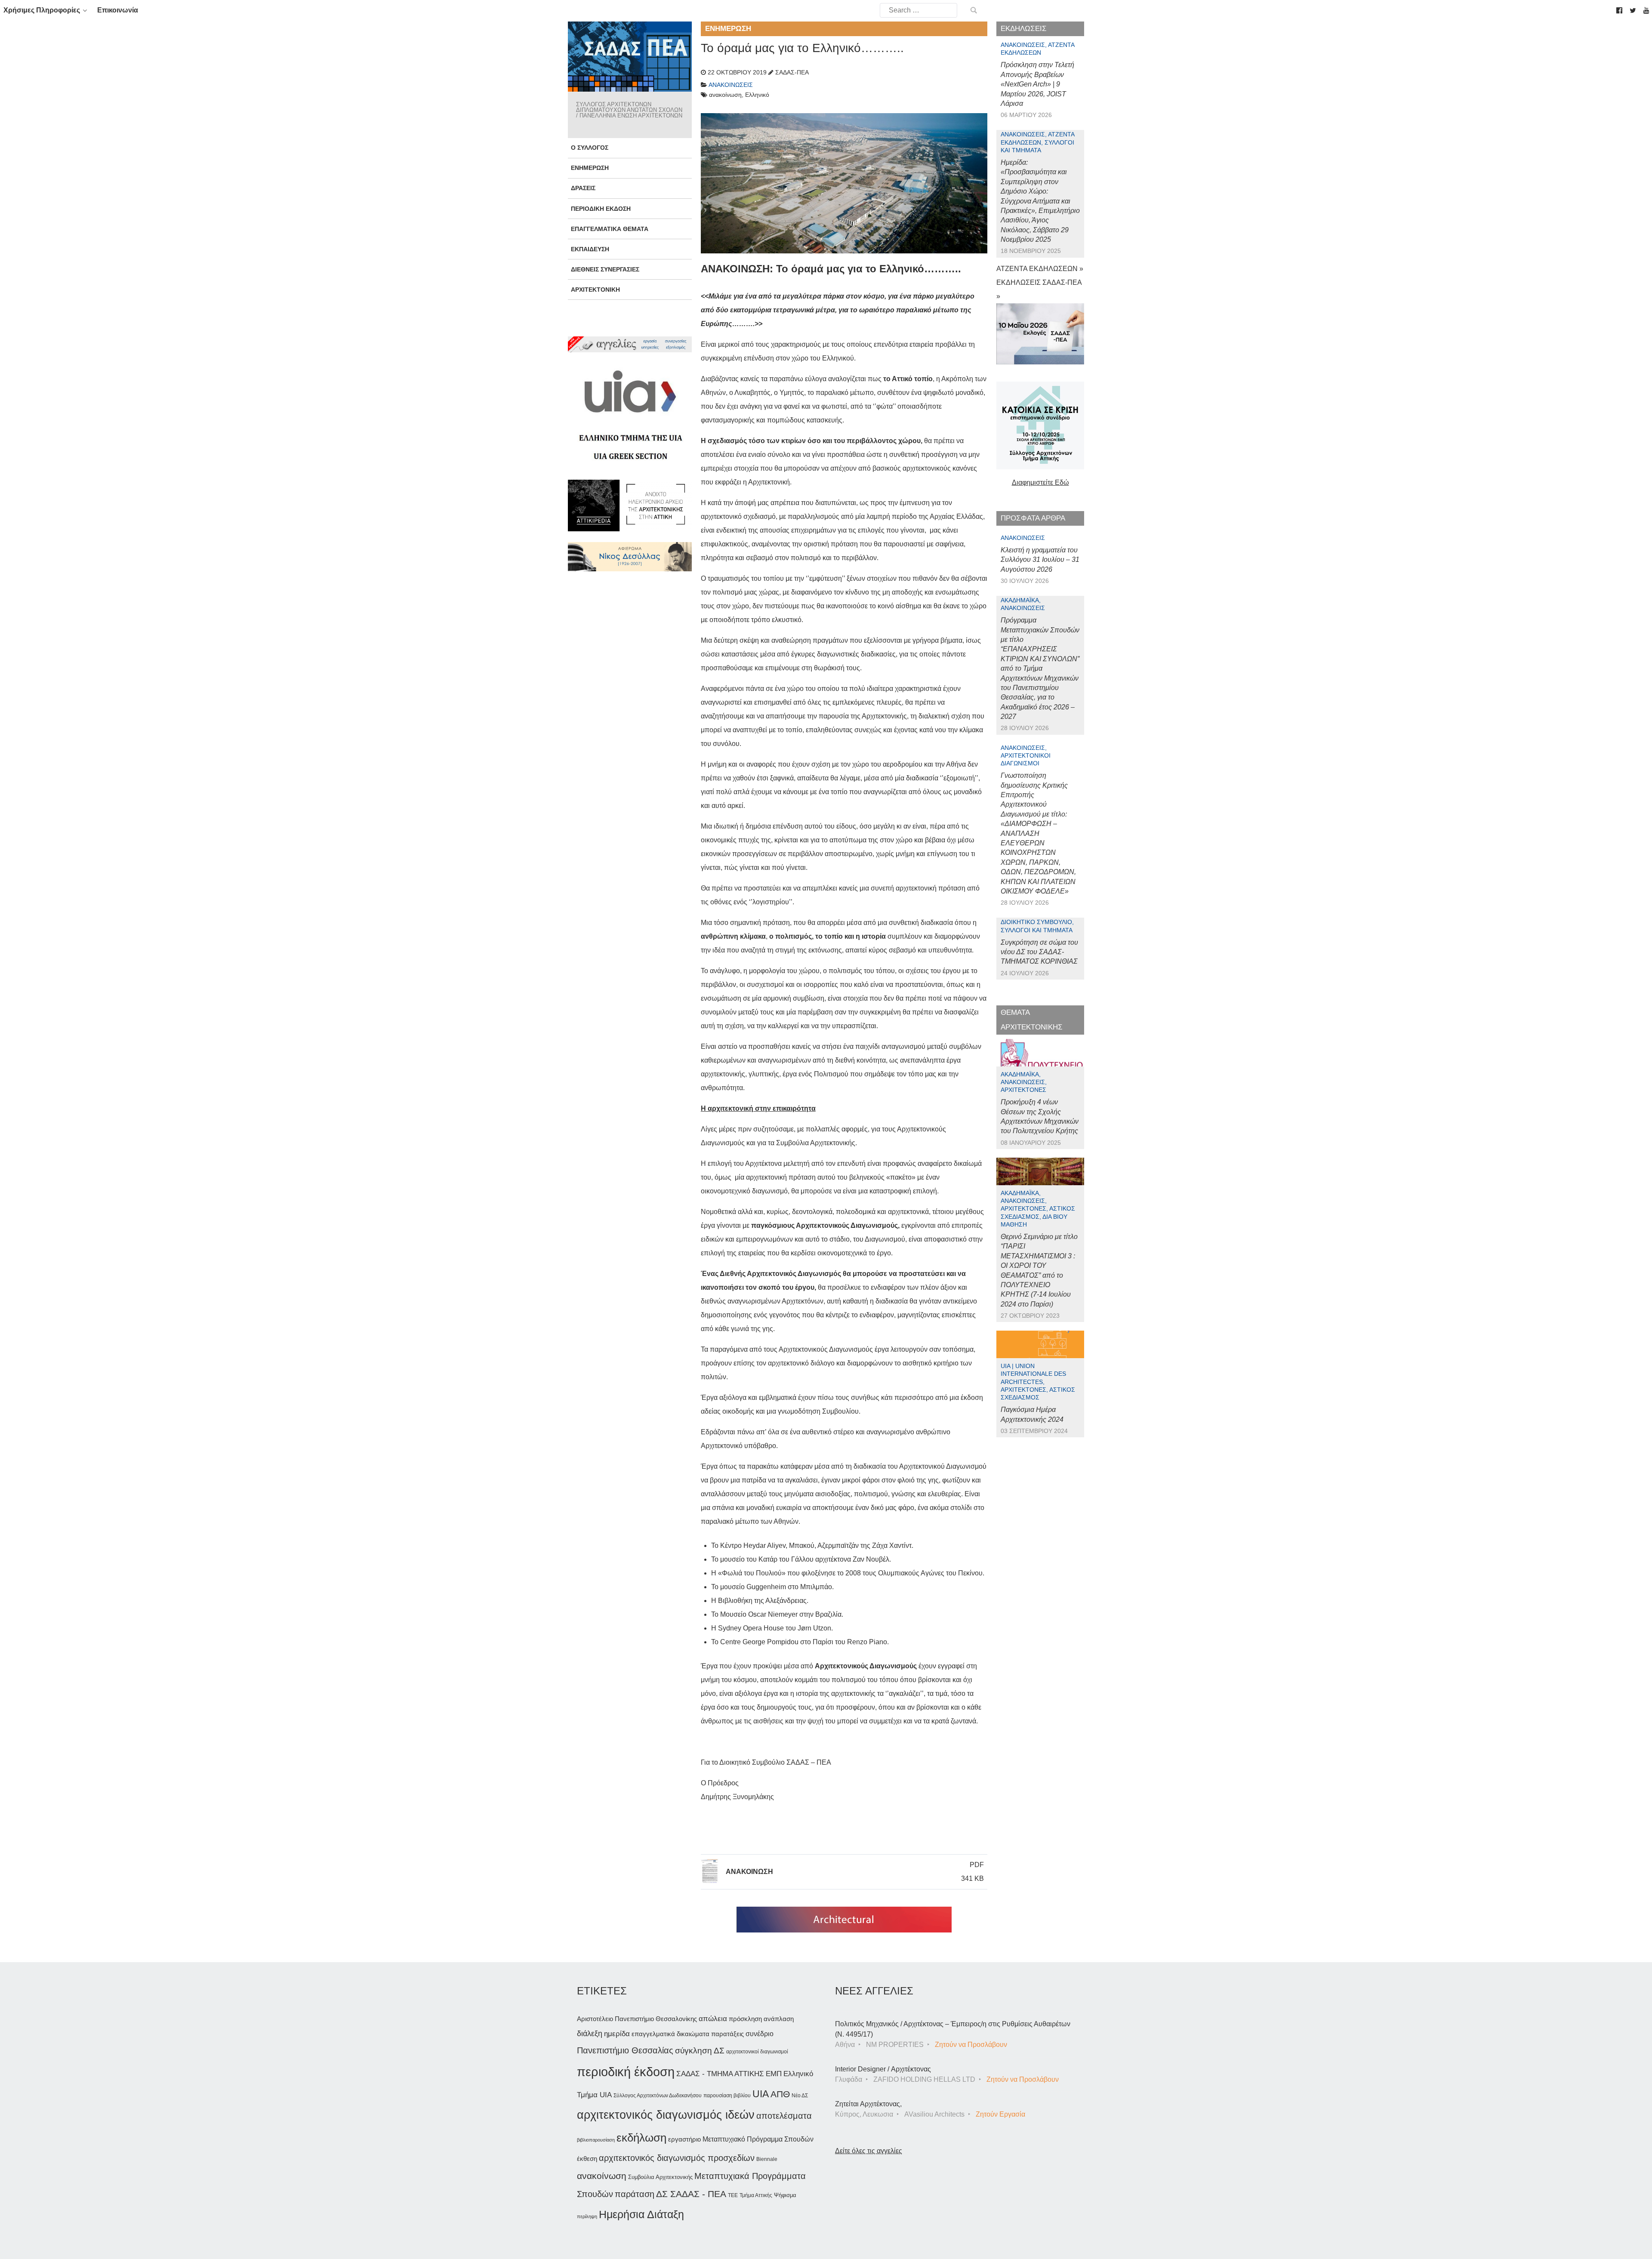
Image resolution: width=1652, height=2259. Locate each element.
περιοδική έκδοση (626, 2072)
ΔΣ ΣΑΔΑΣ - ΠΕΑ (691, 2194)
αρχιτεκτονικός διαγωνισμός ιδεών (666, 2115)
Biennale (767, 2159)
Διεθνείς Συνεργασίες (605, 269)
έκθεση (587, 2159)
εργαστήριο (684, 2139)
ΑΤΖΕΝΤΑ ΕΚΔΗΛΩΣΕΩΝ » (1040, 269)
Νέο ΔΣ (800, 2096)
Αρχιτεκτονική (595, 290)
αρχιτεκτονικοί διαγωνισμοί (757, 2052)
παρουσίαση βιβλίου (727, 2096)
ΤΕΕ (733, 2195)
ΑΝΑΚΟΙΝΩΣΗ (749, 1872)
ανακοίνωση (602, 2176)
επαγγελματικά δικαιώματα (670, 2034)
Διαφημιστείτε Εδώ (1040, 482)
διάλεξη (590, 2033)
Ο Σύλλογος (590, 148)
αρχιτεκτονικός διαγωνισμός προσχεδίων (677, 2158)
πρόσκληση (745, 2019)
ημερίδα (617, 2034)
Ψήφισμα (785, 2195)
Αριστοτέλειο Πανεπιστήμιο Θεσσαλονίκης (637, 2019)
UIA (761, 2094)
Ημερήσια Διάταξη (641, 2214)
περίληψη (587, 2216)
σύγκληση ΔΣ (700, 2051)
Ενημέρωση (590, 168)
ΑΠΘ (780, 2094)
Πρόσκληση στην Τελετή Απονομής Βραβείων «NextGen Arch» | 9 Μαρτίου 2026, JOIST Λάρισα (1037, 84)
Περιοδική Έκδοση (601, 209)
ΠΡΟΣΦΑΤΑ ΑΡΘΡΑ (1033, 518)
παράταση (635, 2194)
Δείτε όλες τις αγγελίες (869, 2151)
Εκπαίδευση (590, 249)
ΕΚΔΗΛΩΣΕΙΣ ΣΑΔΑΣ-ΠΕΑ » (1039, 289)
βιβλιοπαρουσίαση (596, 2140)
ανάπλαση (779, 2019)
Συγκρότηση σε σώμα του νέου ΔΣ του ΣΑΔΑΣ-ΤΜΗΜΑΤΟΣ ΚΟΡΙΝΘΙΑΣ (1039, 952)
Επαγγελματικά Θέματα (610, 229)
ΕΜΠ (774, 2074)
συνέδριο (760, 2034)
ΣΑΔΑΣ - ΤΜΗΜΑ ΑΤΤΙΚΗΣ (720, 2074)
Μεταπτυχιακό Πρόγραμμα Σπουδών (758, 2139)
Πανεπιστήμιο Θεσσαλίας (625, 2050)
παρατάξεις (727, 2034)
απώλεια (713, 2019)
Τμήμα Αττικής (756, 2195)
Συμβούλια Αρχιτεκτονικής (660, 2177)
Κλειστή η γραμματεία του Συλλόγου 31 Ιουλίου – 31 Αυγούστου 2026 (1040, 560)
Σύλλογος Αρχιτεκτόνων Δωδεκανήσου (658, 2096)
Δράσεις (583, 188)
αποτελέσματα (784, 2116)
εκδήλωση (641, 2138)
